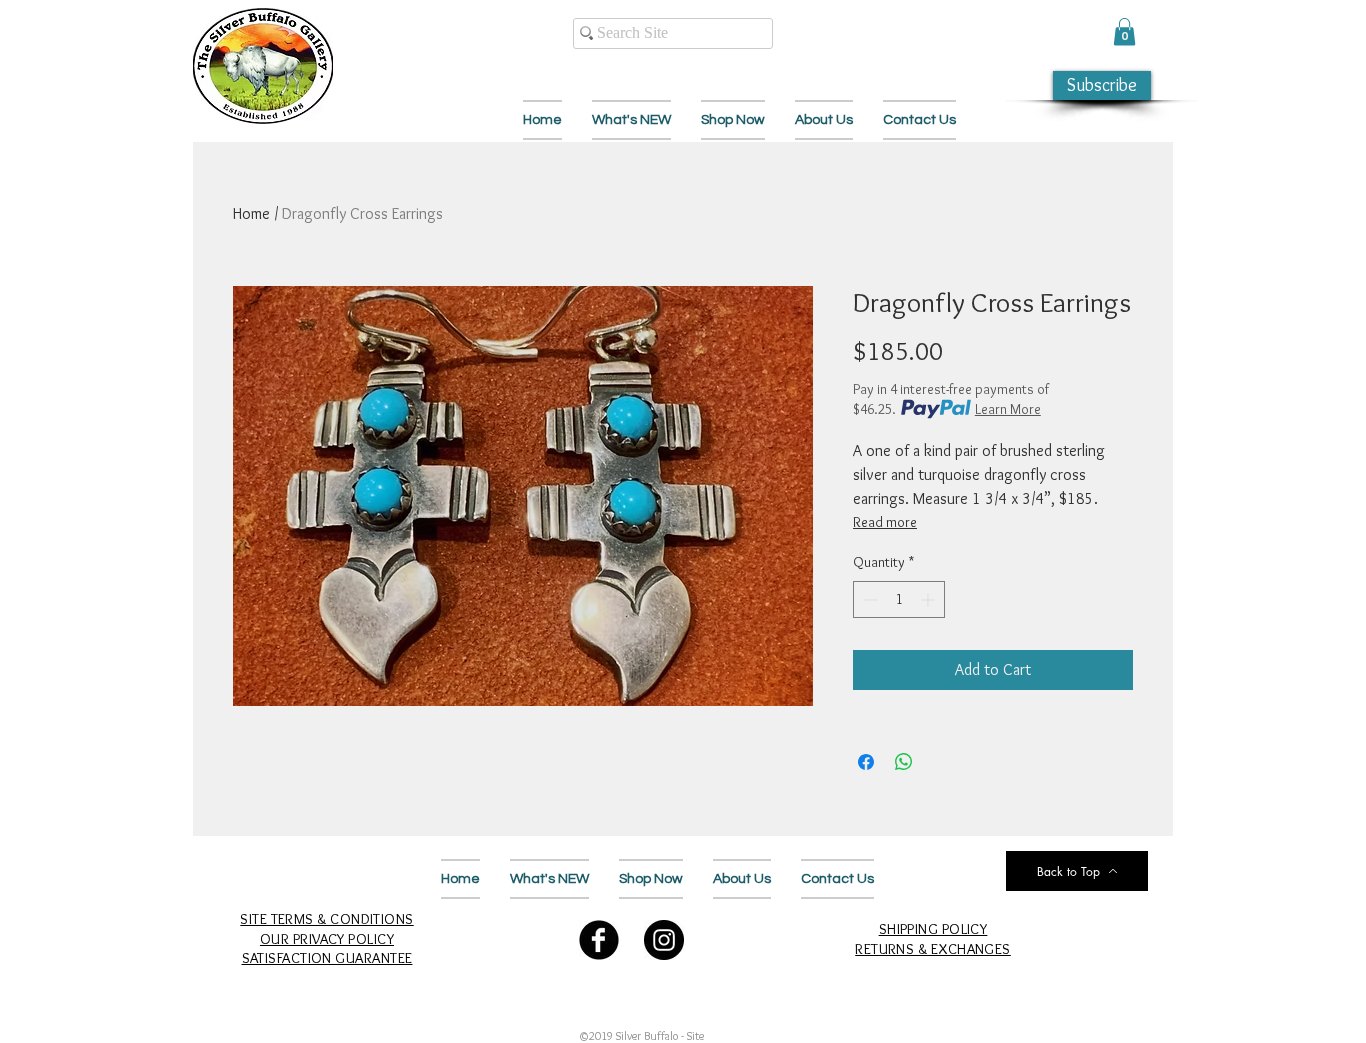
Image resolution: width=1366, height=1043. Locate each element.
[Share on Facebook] (866, 762)
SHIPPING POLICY (933, 929)
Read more (885, 522)
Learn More (1008, 409)
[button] (1124, 31)
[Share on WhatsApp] (904, 762)
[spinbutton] (899, 599)
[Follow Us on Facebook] (599, 940)
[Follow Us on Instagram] (664, 940)
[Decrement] (868, 599)
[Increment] (929, 599)
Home (251, 213)
